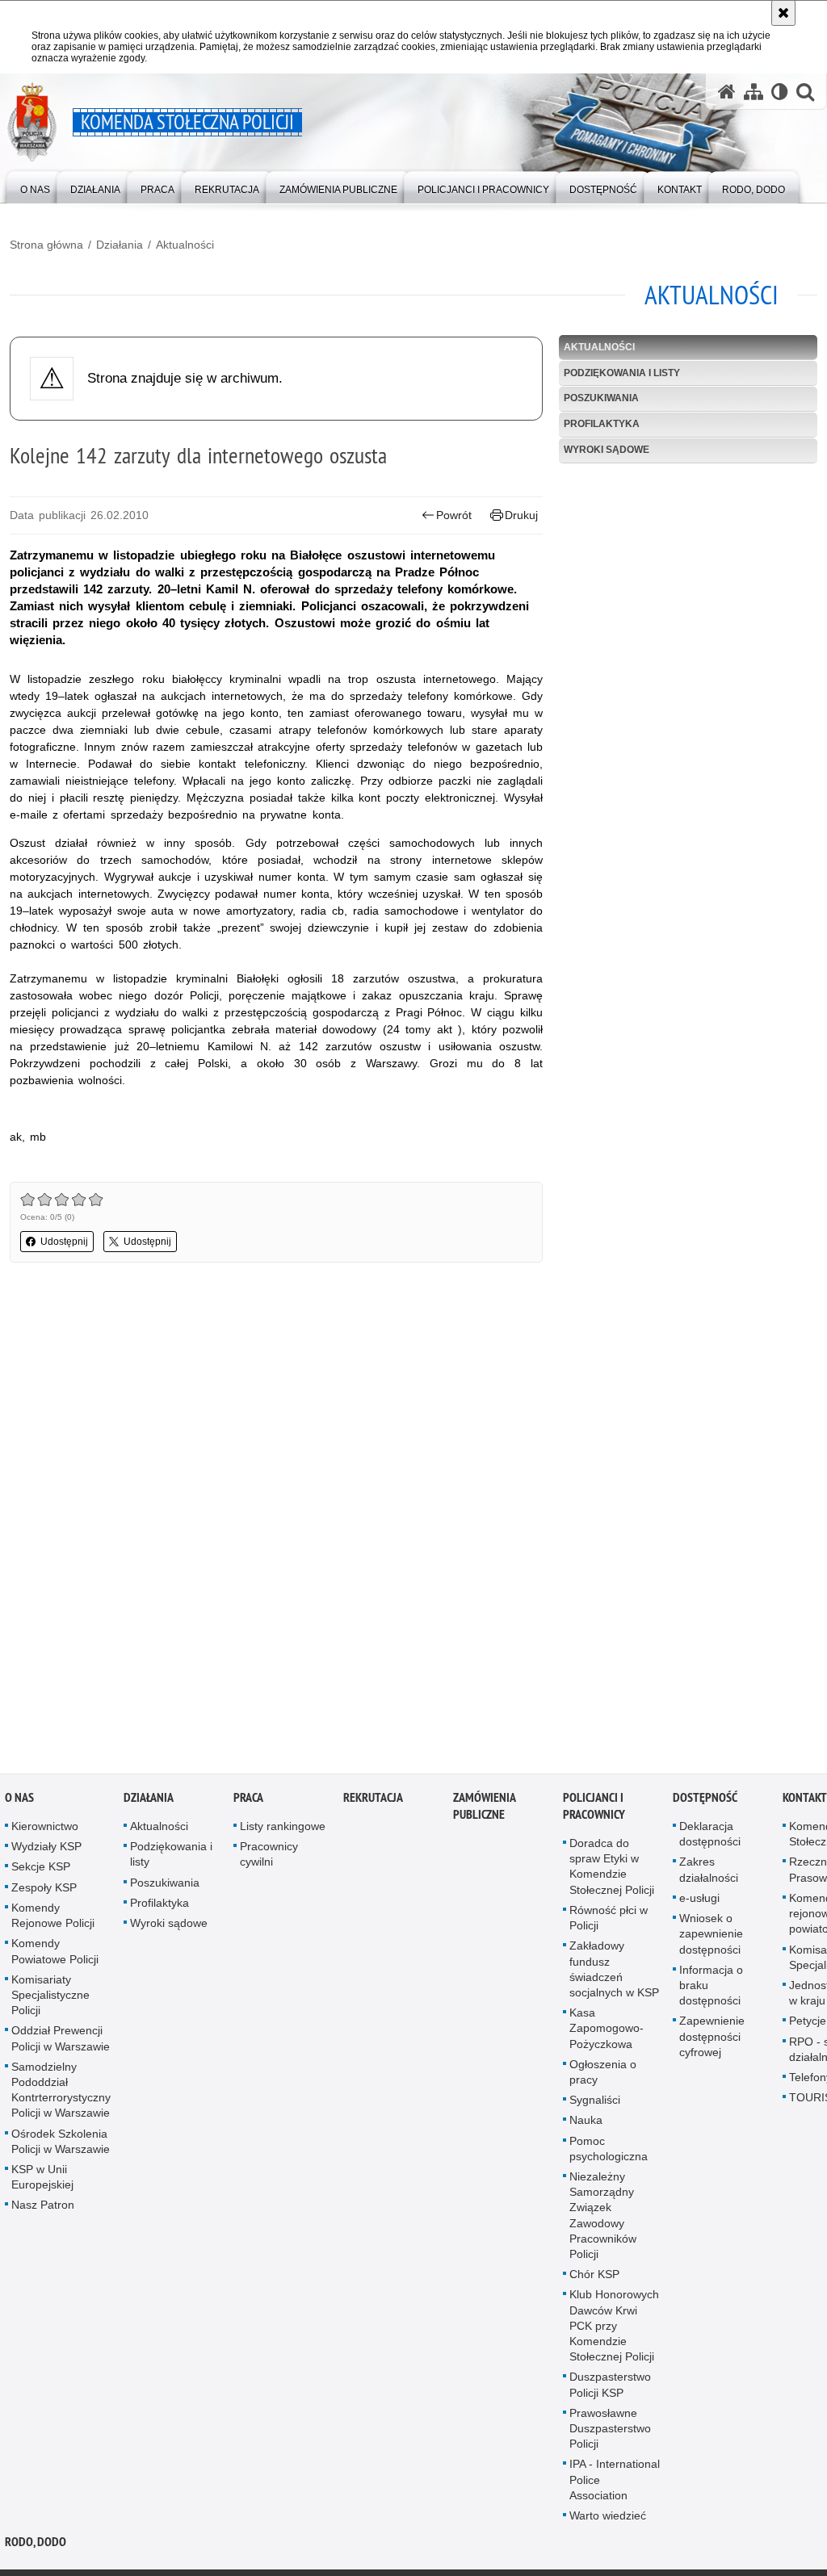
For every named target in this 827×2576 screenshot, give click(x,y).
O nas (19, 1798)
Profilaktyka (602, 424)
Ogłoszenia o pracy (603, 2072)
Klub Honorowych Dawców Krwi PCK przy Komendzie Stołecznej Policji (614, 2326)
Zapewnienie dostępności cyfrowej (712, 2037)
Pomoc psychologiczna (609, 2149)
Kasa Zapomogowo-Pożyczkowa (607, 2029)
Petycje (808, 2021)
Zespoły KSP (44, 1887)
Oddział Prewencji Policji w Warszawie (61, 2039)
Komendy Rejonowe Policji (53, 1915)
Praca (248, 1798)
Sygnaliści (595, 2101)
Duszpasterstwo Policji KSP (610, 2385)
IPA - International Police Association (615, 2480)
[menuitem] (35, 186)
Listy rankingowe (283, 1827)
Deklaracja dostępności (710, 1835)
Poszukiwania (601, 398)
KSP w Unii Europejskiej (42, 2177)
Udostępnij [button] (64, 1242)
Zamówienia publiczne (484, 1807)
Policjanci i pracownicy (594, 1807)
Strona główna (46, 245)
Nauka (586, 2121)
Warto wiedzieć (608, 2516)
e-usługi (699, 1898)
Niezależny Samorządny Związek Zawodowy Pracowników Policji (603, 2215)
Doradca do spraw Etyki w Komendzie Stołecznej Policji (612, 1867)
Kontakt (805, 1798)
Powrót (454, 515)
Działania (120, 245)
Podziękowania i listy (622, 373)
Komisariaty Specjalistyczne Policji (50, 1995)
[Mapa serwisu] (754, 92)
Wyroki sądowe (607, 450)
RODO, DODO (36, 2542)
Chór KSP (594, 2275)
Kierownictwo (45, 1827)
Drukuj (521, 515)
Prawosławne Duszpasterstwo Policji (610, 2428)
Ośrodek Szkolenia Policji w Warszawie (61, 2141)
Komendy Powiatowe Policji (55, 1952)
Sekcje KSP (41, 1867)
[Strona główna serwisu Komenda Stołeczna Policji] (727, 92)
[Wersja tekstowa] (780, 92)
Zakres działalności (709, 1870)
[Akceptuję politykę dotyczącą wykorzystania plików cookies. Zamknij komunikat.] (783, 13)
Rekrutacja (373, 1798)
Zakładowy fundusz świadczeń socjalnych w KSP (614, 1970)
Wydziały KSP (46, 1847)
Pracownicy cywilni (269, 1855)
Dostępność (705, 1798)
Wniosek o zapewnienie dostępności (711, 1934)
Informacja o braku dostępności (711, 1985)
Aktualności (185, 245)
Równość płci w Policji (609, 1918)
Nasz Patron (43, 2205)
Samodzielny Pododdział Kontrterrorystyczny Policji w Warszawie (61, 2090)
